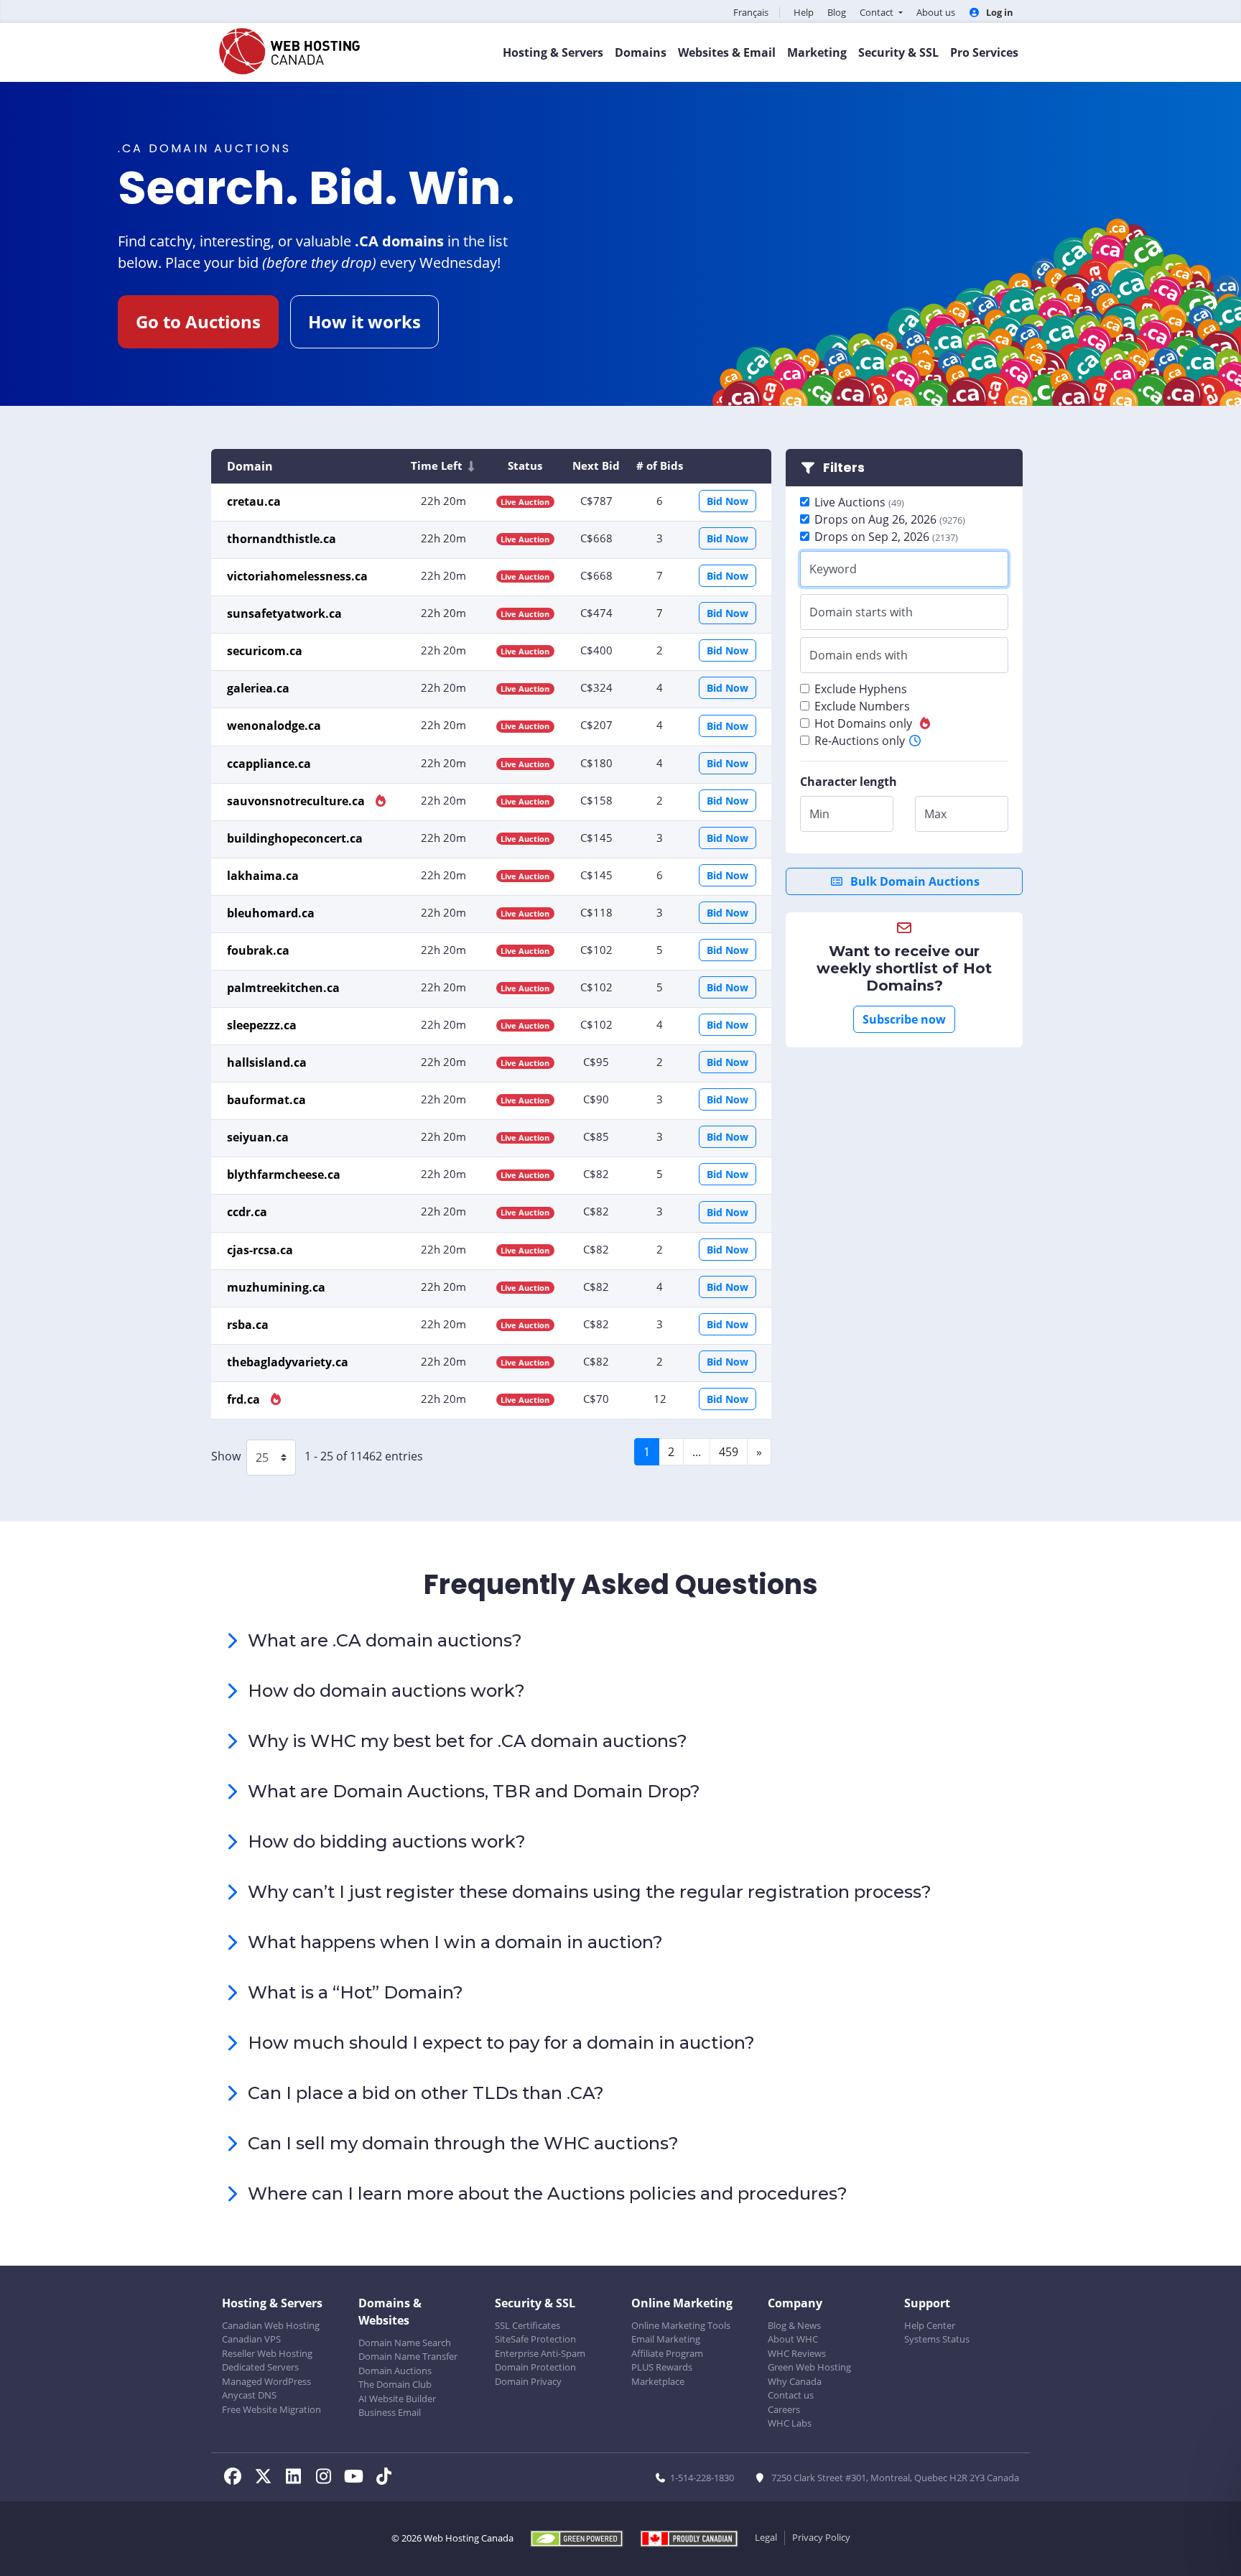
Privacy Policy (821, 2537)
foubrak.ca (258, 950)
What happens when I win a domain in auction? (455, 1942)
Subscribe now (904, 1019)
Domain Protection (535, 2367)
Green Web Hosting (809, 2367)
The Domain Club (395, 2384)
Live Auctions (859, 502)
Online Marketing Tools (681, 2325)
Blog (837, 12)
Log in (999, 12)
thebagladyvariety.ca (288, 1362)
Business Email (390, 2412)
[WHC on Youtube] (358, 2478)
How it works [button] (364, 321)
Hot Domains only (863, 723)
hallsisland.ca (267, 1062)
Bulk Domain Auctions (914, 881)
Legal (766, 2537)
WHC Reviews (797, 2353)
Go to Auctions (198, 321)
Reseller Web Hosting (267, 2353)
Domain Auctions (395, 2371)
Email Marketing (666, 2339)
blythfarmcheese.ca (284, 1175)
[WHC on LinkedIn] (297, 2478)
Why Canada (795, 2381)
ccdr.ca (247, 1212)
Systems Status (937, 2339)
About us (936, 12)
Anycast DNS (249, 2395)
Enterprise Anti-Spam (540, 2353)
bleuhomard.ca (271, 913)
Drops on (890, 519)
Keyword (833, 569)
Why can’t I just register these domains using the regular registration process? (590, 1892)
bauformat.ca (266, 1100)
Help (804, 12)
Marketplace (658, 2381)
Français (751, 12)
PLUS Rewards (662, 2367)
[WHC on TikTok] (386, 2478)
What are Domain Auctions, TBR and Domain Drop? (474, 1791)
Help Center (930, 2325)
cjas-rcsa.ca (260, 1250)
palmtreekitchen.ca (283, 988)
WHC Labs (790, 2423)
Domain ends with (859, 655)
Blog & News (794, 2325)
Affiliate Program (667, 2353)
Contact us (791, 2395)
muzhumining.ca (276, 1287)
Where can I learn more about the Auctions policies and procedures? (548, 2193)
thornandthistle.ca (282, 539)
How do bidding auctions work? (387, 1841)
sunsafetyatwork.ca (284, 613)
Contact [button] (878, 12)
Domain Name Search (405, 2343)
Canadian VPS (251, 2339)
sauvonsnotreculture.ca (297, 801)
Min (819, 814)
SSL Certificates (527, 2325)
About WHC (793, 2339)
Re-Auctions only (860, 741)
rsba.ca (248, 1325)
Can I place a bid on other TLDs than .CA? (426, 2093)
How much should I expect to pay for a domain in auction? (501, 2043)
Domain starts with (861, 612)
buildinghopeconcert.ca (295, 838)
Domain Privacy (528, 2381)
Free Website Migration (271, 2409)
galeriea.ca (258, 688)
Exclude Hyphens (861, 689)
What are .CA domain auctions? (385, 1640)
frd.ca (245, 1399)
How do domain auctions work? (386, 1691)
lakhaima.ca (263, 876)
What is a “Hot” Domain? (355, 1992)
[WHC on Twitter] (267, 2478)
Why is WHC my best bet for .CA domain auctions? (468, 1741)
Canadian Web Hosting (271, 2325)
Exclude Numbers (862, 706)
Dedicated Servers (260, 2367)
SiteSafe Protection (535, 2339)
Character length (849, 782)
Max (935, 814)
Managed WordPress (266, 2381)
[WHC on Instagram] (327, 2478)
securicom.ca (265, 651)
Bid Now (728, 501)
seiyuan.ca (258, 1137)
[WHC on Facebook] (237, 2478)
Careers (784, 2409)
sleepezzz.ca (262, 1025)
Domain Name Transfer (408, 2356)
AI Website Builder (397, 2399)
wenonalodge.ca (274, 726)
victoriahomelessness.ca (297, 576)
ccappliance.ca (269, 764)
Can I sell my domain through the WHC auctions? (463, 2143)
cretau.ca (254, 501)
